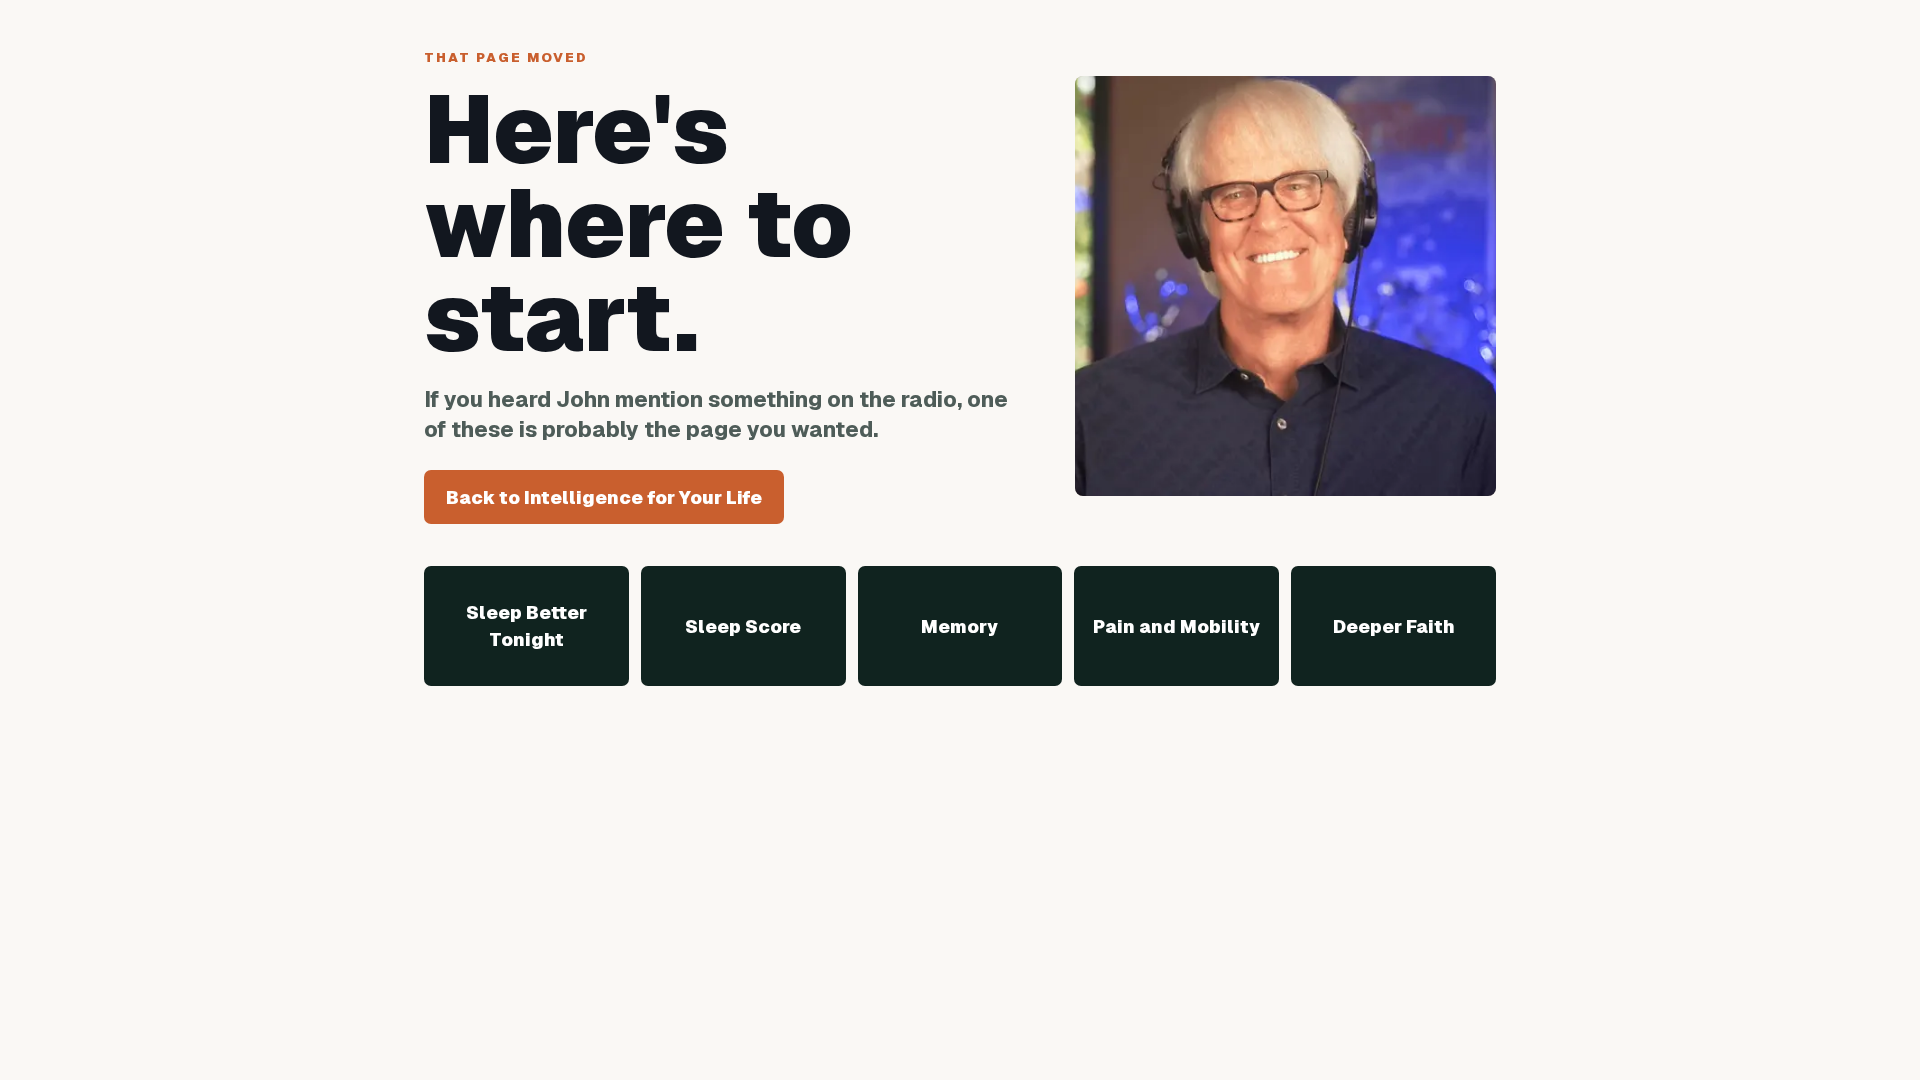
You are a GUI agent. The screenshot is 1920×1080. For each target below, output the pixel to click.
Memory (959, 626)
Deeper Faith (1394, 626)
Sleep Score (743, 626)
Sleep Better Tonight (526, 626)
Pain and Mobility (1176, 626)
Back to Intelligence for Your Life (604, 497)
